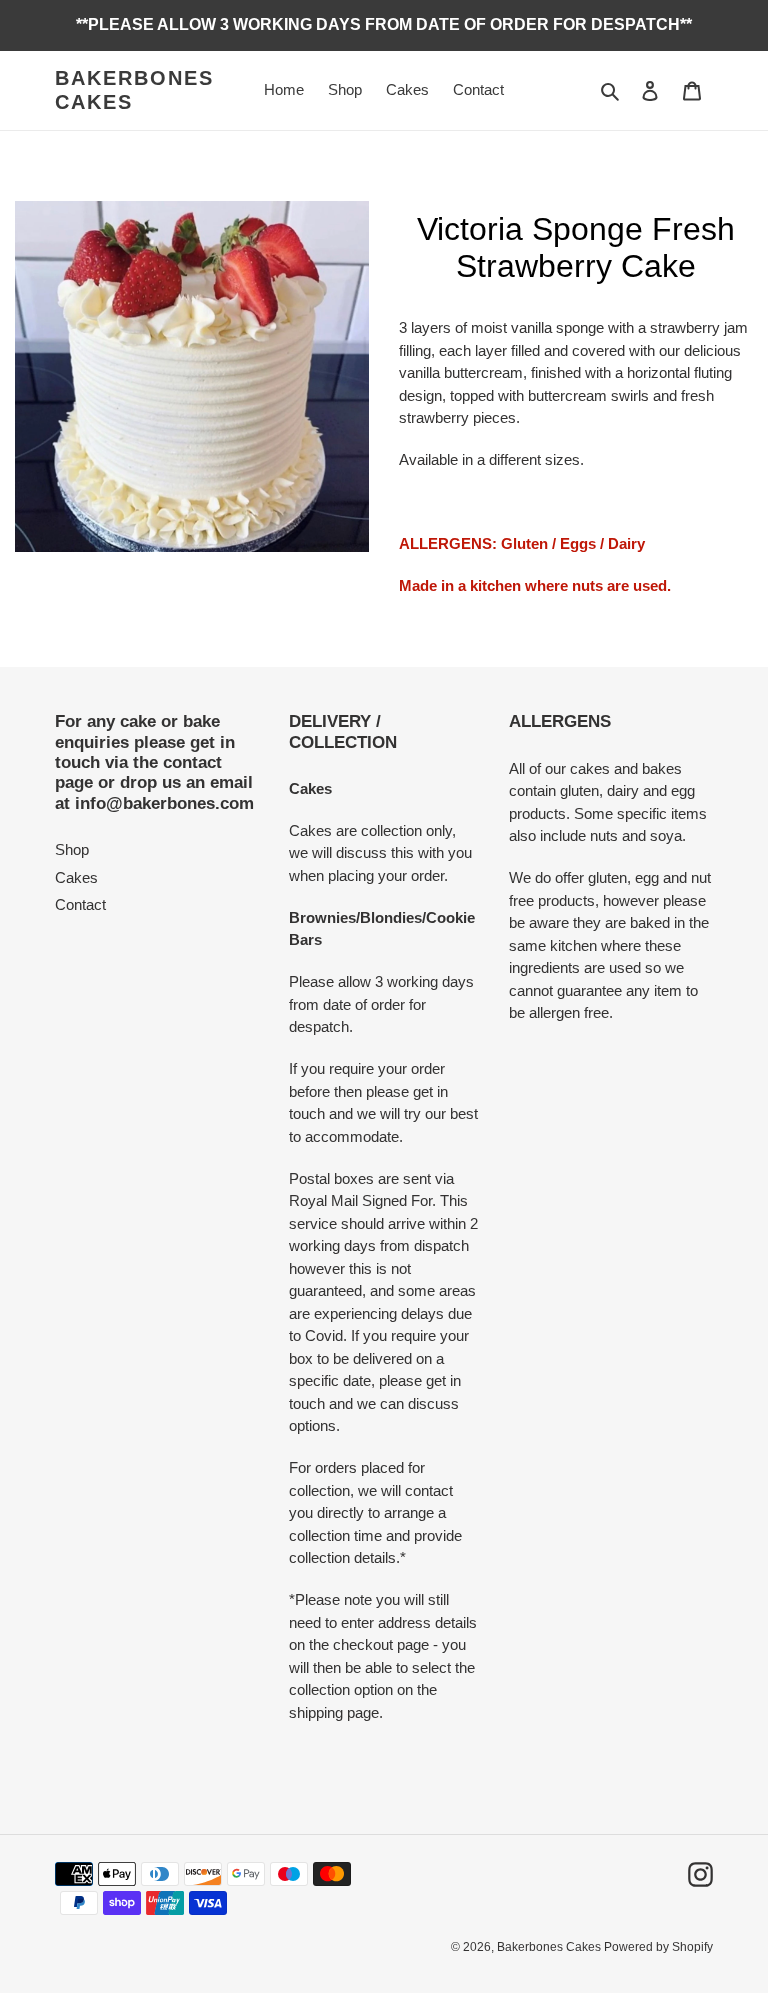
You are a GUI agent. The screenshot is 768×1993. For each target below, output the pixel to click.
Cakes (76, 877)
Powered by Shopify (658, 1947)
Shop (72, 849)
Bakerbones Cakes (134, 90)
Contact (80, 904)
